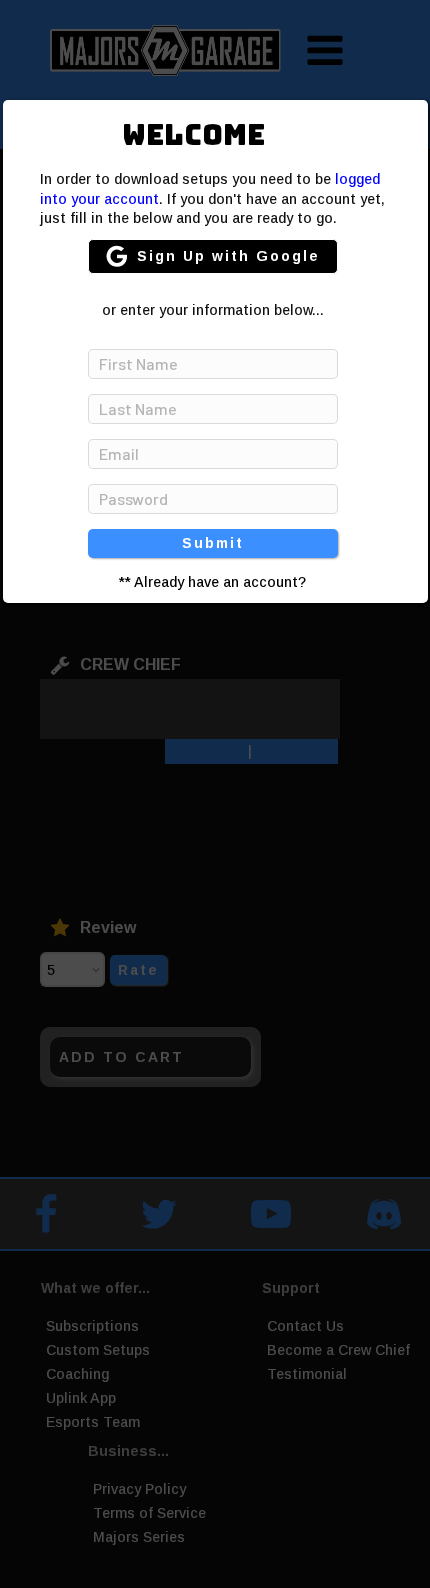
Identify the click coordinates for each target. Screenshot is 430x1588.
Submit (213, 543)
